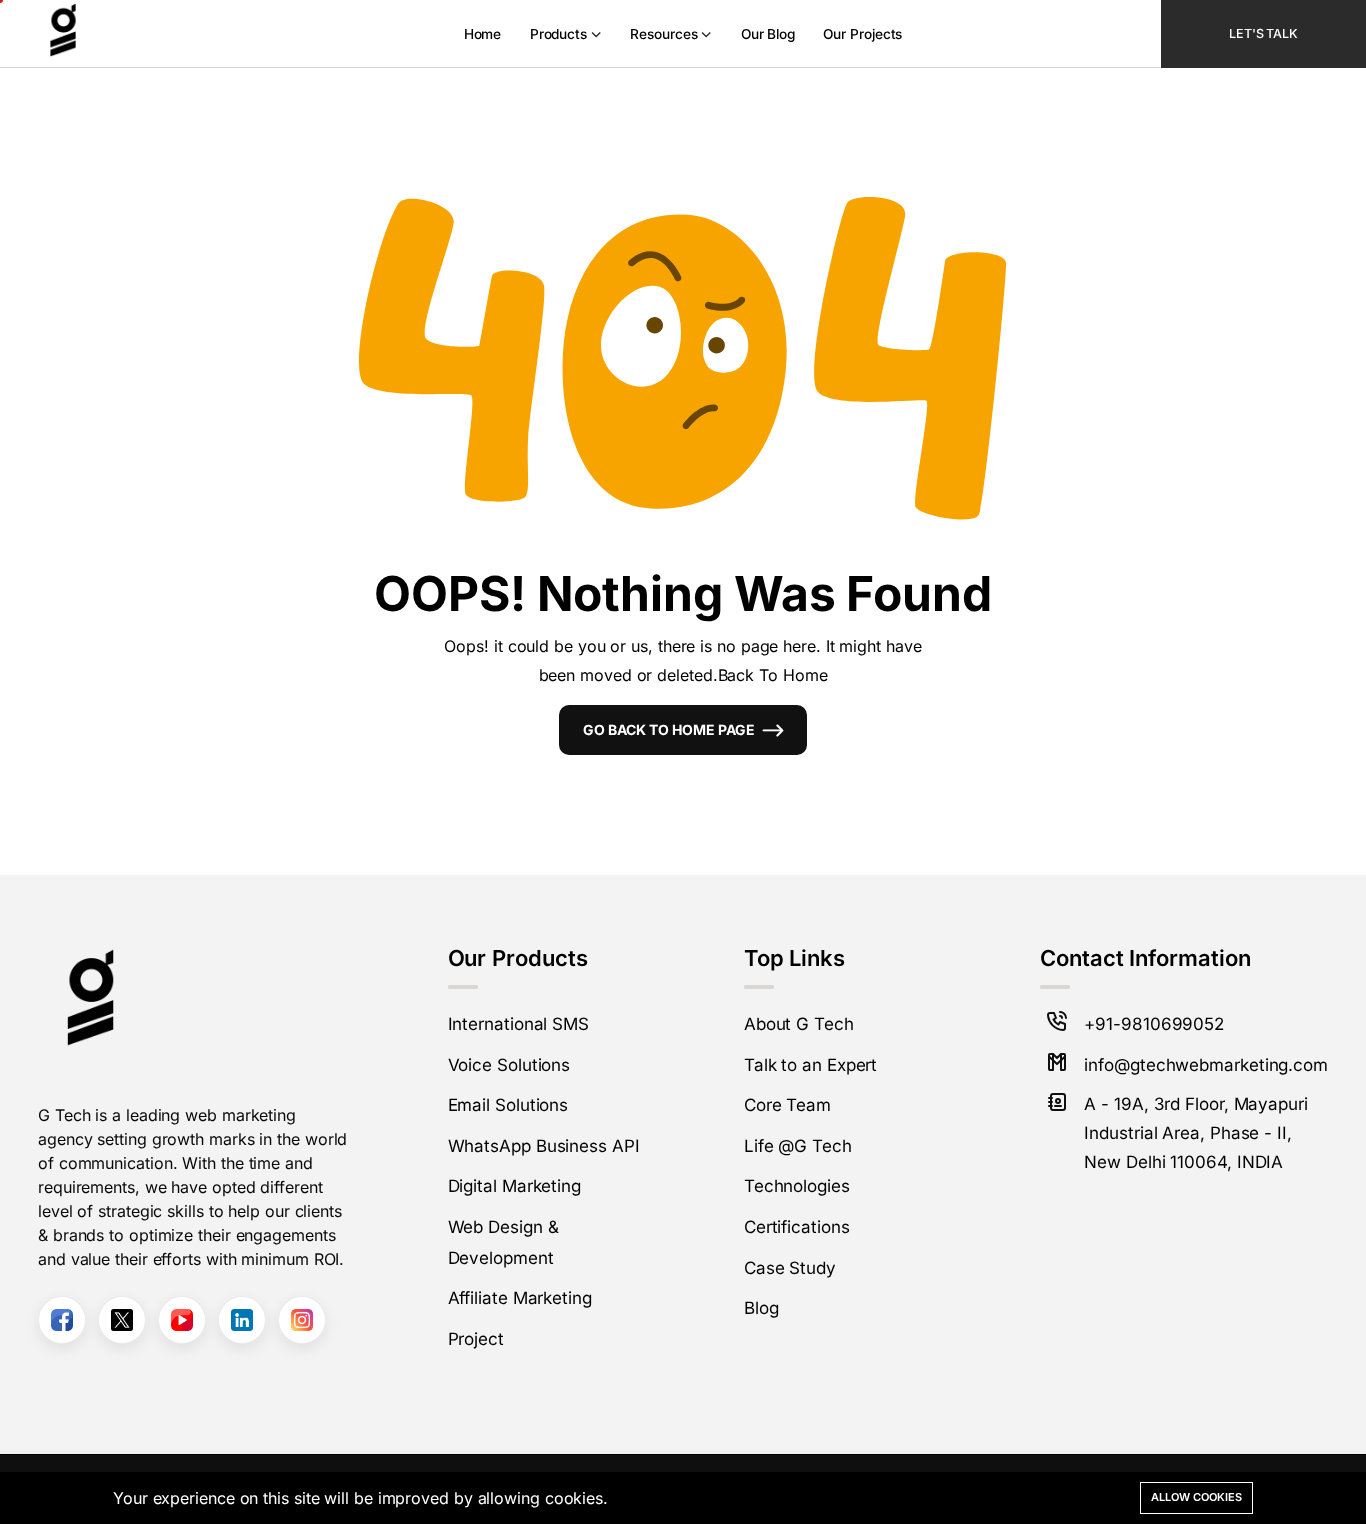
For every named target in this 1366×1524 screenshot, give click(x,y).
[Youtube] (182, 1320)
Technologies (797, 1186)
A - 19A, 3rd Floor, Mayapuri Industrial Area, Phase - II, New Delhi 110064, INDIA (1195, 1133)
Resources (663, 34)
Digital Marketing (514, 1186)
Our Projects (862, 34)
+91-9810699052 (1154, 1024)
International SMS (518, 1024)
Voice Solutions (509, 1065)
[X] (122, 1320)
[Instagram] (302, 1320)
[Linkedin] (242, 1320)
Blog (761, 1308)
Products (558, 34)
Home (483, 34)
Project (476, 1339)
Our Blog (768, 34)
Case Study (790, 1268)
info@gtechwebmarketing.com (1206, 1065)
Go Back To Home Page (669, 729)
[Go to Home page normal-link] (88, 34)
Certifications (797, 1227)
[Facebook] (62, 1320)
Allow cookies (1196, 1497)
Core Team (787, 1105)
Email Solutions (508, 1105)
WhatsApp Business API (544, 1146)
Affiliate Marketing (520, 1298)
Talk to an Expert (810, 1065)
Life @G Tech (798, 1146)
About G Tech (799, 1024)
